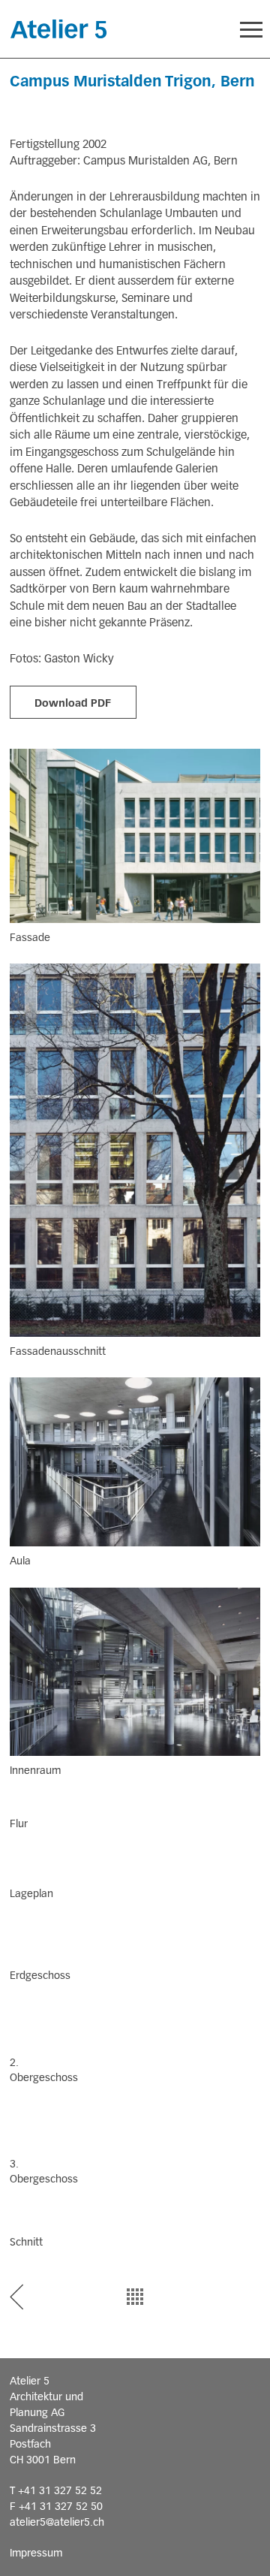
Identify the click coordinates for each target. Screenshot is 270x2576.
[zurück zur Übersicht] (135, 2297)
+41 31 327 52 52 (60, 2490)
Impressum (36, 2553)
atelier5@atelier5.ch (57, 2522)
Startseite (58, 29)
